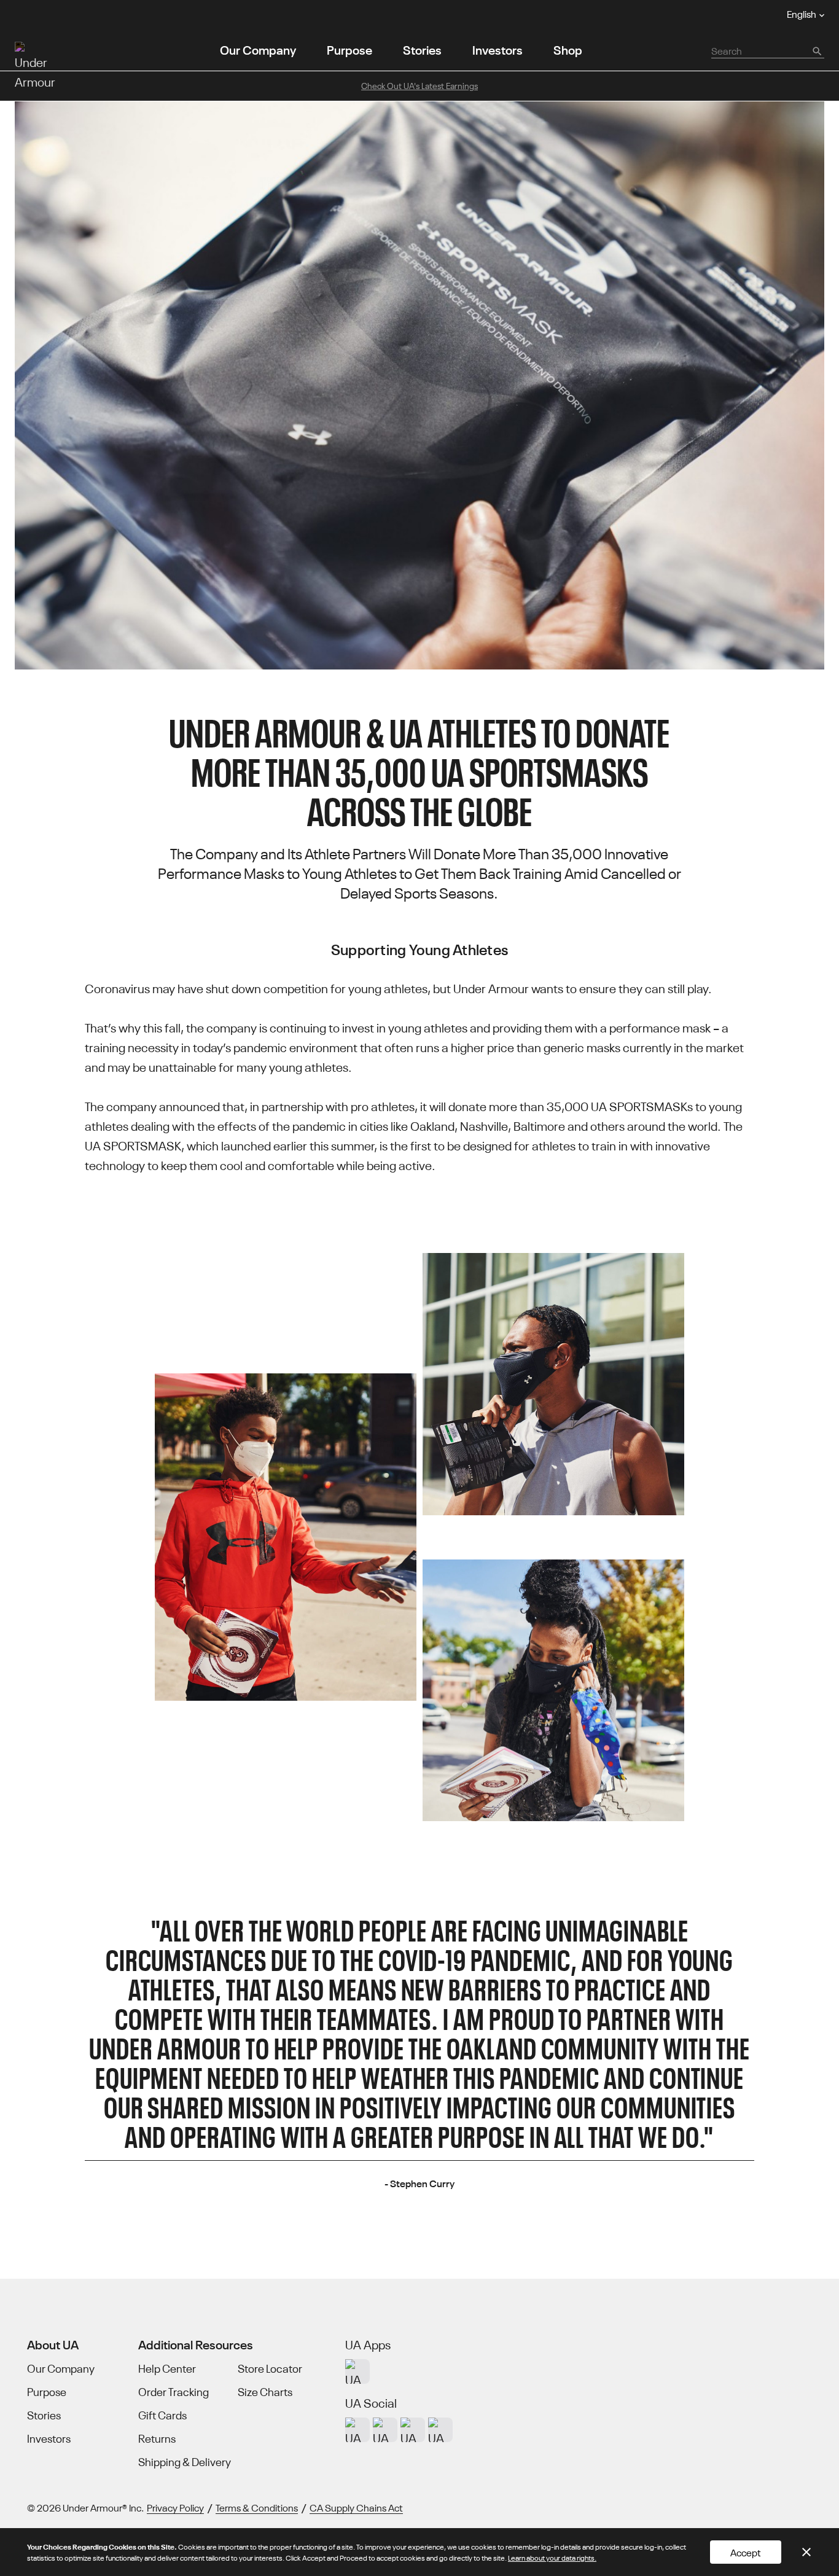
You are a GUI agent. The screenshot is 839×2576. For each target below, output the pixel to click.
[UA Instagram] (357, 2430)
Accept (746, 2552)
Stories (422, 49)
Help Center (167, 2368)
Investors (498, 49)
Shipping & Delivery (185, 2462)
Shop (568, 49)
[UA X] (385, 2430)
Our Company (258, 49)
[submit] (816, 50)
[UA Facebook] (440, 2430)
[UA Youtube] (413, 2430)
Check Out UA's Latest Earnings (419, 85)
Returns (157, 2438)
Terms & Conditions (257, 2507)
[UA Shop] (357, 2371)
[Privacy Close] (806, 2552)
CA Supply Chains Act (356, 2507)
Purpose (349, 49)
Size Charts (265, 2392)
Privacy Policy (175, 2507)
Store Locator (270, 2368)
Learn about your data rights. (552, 2557)
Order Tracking (174, 2392)
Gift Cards (162, 2415)
